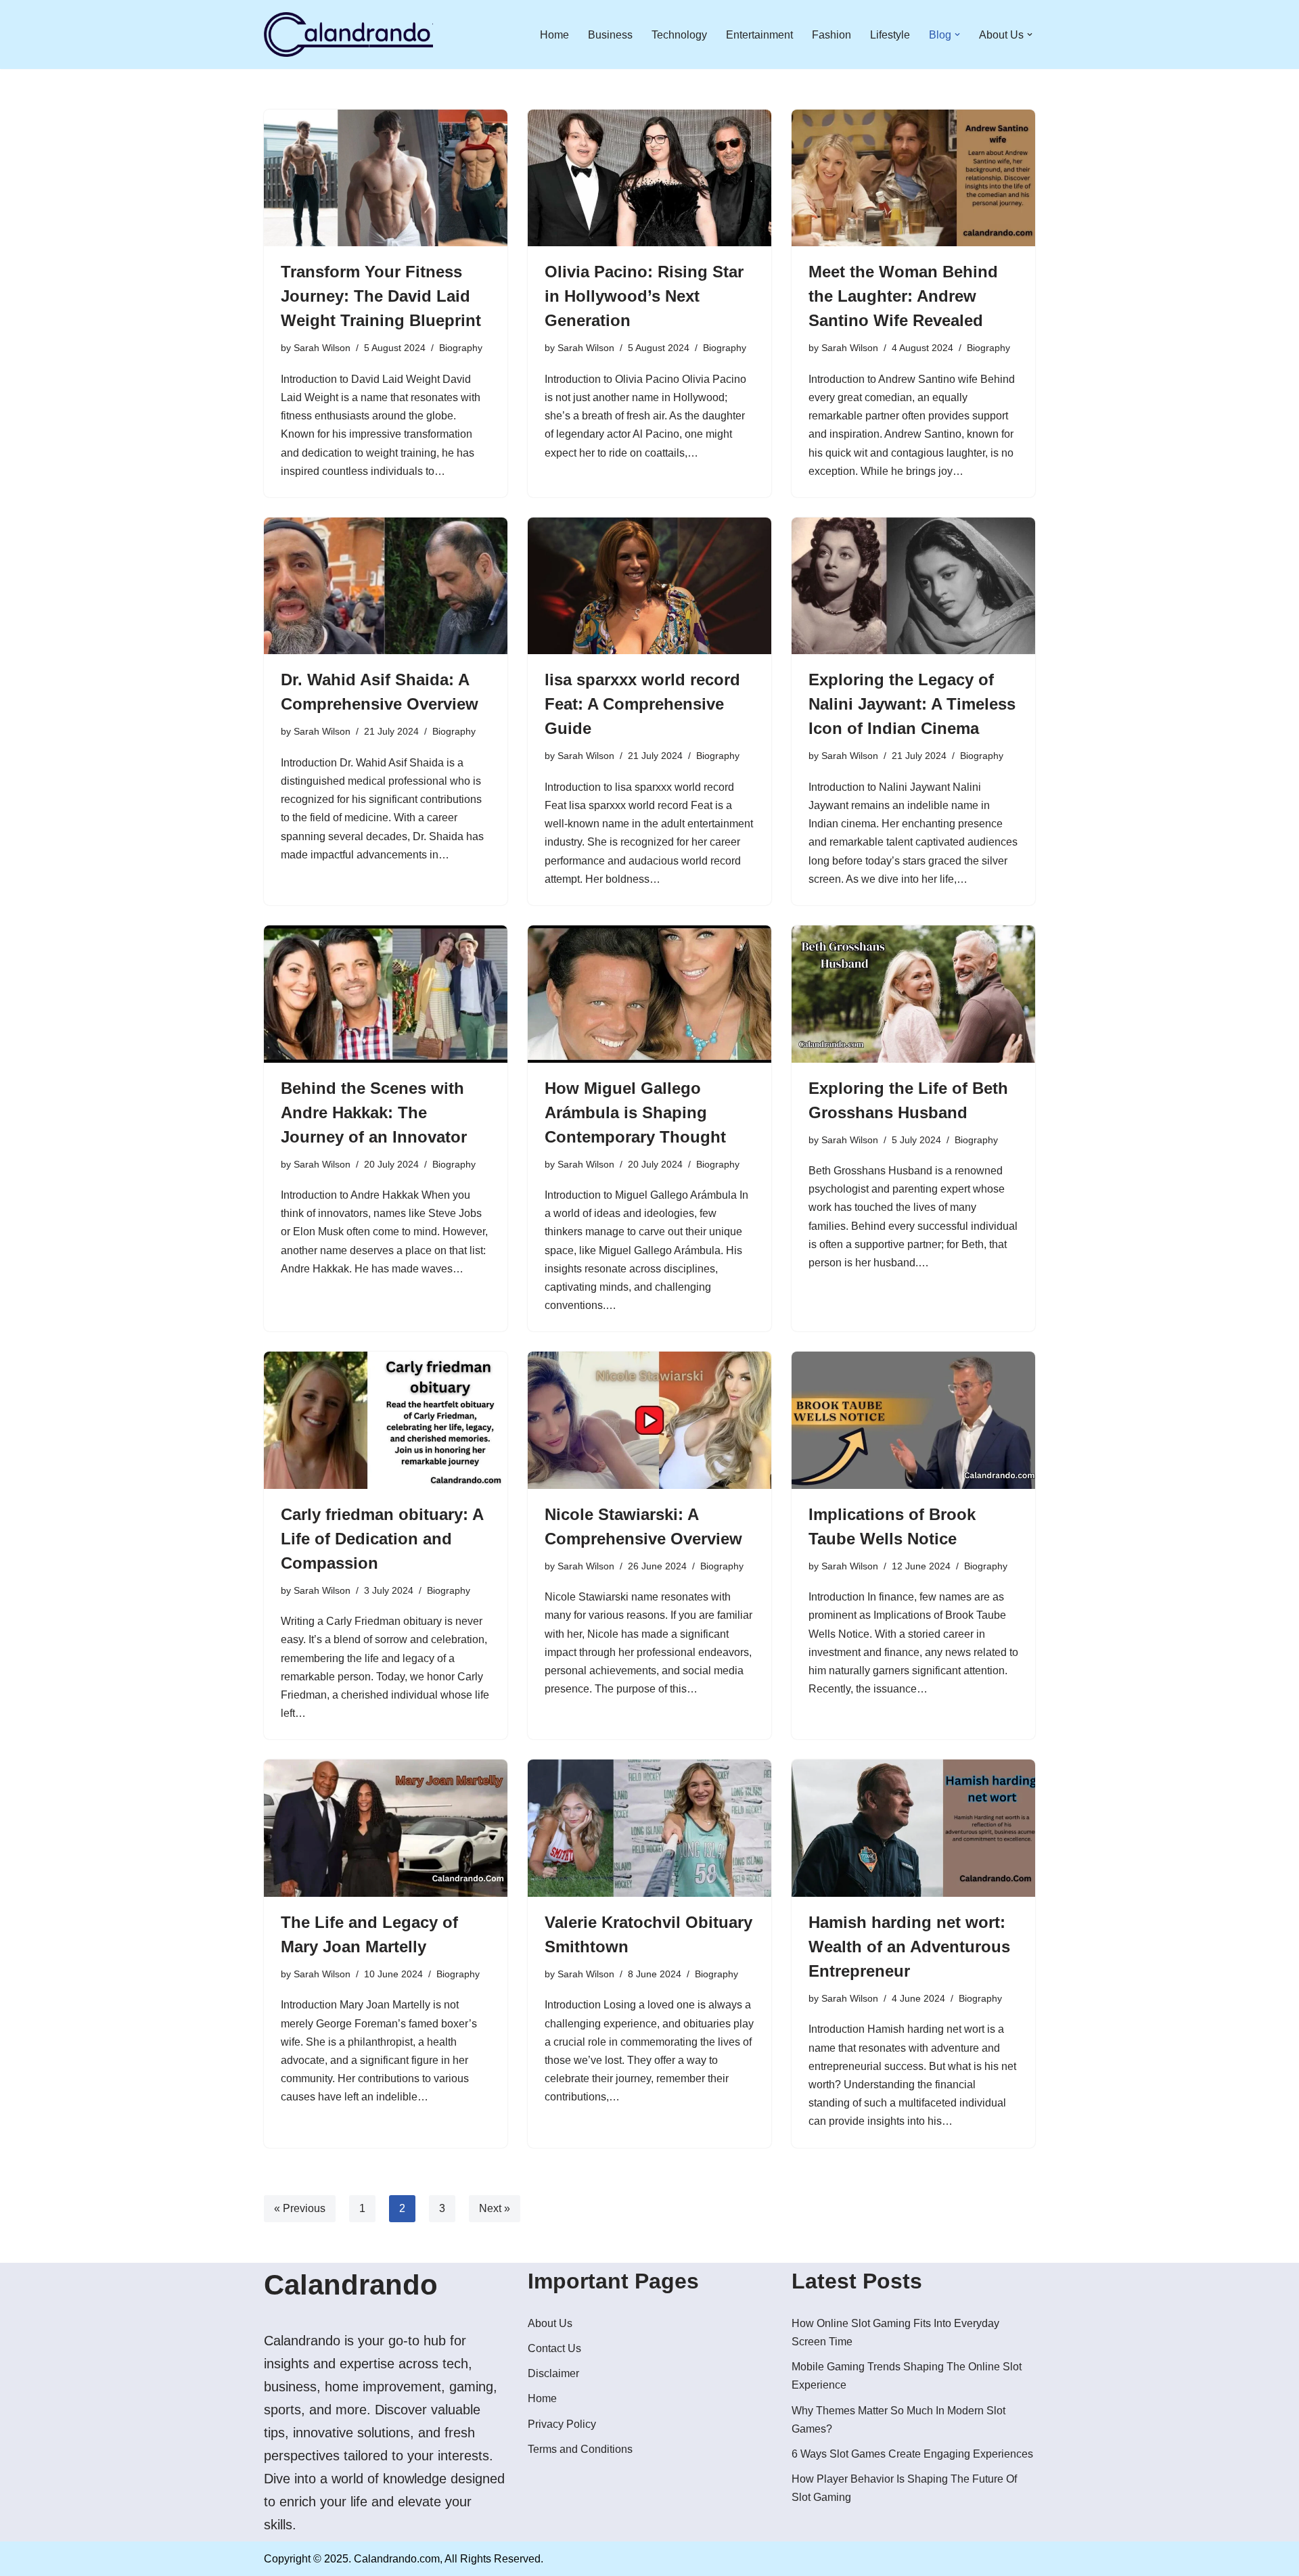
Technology (679, 35)
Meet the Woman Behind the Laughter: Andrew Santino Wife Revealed (903, 296)
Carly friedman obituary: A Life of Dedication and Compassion (382, 1539)
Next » (495, 2208)
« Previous (300, 2208)
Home (554, 35)
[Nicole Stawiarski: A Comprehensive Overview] (649, 1420)
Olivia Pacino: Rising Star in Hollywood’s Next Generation (644, 296)
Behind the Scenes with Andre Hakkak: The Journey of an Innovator (374, 1112)
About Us (550, 2323)
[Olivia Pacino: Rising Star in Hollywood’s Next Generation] (649, 178)
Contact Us (554, 2348)
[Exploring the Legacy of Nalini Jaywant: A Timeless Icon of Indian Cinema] (913, 586)
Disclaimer (553, 2373)
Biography (461, 348)
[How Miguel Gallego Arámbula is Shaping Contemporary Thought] (649, 994)
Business (610, 35)
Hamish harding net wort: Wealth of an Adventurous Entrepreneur (909, 1947)
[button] (957, 34)
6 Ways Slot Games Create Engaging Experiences (912, 2454)
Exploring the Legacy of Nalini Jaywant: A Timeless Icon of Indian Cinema (912, 704)
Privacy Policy (562, 2424)
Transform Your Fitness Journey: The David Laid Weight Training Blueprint (381, 296)
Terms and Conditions (580, 2449)
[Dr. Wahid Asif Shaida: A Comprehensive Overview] (386, 586)
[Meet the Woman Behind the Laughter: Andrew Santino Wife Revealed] (913, 178)
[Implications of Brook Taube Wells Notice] (913, 1420)
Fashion (831, 35)
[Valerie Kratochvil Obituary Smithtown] (649, 1828)
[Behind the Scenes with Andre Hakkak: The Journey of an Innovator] (386, 994)
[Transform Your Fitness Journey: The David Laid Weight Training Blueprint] (386, 178)
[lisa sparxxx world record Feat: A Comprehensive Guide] (649, 586)
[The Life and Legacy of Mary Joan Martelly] (386, 1828)
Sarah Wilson (322, 348)
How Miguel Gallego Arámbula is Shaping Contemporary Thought (635, 1112)
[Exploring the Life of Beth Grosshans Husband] (913, 994)
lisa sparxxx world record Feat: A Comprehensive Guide (642, 704)
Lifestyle (890, 35)
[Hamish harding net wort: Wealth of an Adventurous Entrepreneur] (913, 1828)
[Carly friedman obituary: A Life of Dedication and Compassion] (386, 1420)
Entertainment (759, 35)
